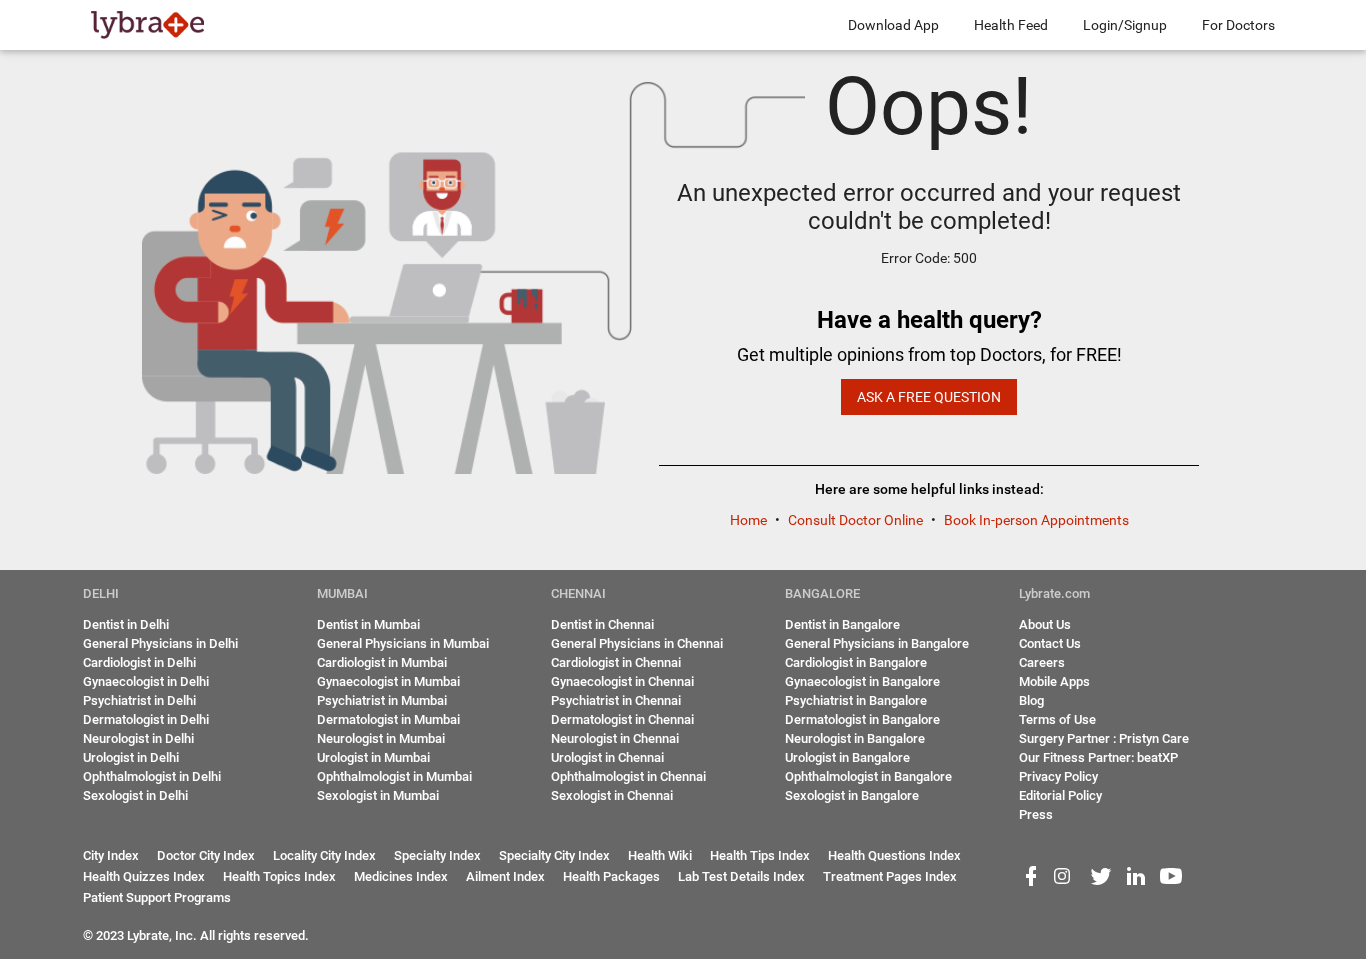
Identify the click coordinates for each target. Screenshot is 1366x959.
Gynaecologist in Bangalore (862, 681)
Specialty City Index (554, 855)
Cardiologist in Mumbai (382, 662)
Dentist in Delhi (126, 624)
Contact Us (1050, 643)
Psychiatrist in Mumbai (382, 700)
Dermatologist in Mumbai (388, 719)
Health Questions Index (894, 855)
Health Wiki (660, 855)
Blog (1031, 700)
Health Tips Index (760, 855)
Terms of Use (1057, 719)
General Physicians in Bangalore (877, 643)
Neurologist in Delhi (138, 738)
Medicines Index (401, 876)
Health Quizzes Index (144, 876)
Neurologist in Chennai (615, 738)
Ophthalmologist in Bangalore (868, 776)
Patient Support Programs (157, 897)
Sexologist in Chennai (612, 795)
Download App (893, 25)
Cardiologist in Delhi (139, 662)
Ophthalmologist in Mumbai (394, 776)
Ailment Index (505, 876)
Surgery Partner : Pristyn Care (1104, 738)
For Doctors (1238, 25)
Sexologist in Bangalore (852, 795)
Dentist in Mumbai (368, 624)
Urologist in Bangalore (847, 757)
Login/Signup (1125, 25)
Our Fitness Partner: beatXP (1098, 757)
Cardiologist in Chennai (616, 662)
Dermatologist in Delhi (146, 719)
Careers (1042, 662)
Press (1036, 814)
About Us (1045, 624)
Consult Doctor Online (857, 520)
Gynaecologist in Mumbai (388, 681)
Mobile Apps (1054, 681)
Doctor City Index (206, 855)
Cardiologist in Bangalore (856, 662)
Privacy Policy (1058, 776)
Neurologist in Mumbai (381, 738)
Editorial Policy (1060, 795)
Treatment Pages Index (890, 876)
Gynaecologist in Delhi (146, 681)
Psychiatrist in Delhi (139, 700)
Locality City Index (324, 855)
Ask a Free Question (929, 397)
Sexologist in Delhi (135, 795)
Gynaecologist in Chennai (622, 681)
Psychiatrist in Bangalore (856, 700)
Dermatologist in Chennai (622, 719)
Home (750, 520)
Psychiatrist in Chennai (616, 700)
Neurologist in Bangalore (855, 738)
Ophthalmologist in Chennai (628, 776)
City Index (111, 855)
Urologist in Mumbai (373, 757)
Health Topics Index (279, 876)
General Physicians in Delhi (160, 643)
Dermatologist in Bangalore (862, 719)
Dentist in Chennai (602, 624)
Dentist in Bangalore (842, 624)
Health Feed (1011, 25)
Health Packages (611, 876)
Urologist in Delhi (131, 757)
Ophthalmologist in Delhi (152, 776)
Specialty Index (437, 855)
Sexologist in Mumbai (378, 795)
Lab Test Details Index (741, 876)
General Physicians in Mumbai (403, 643)
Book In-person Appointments (1036, 520)
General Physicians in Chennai (637, 643)
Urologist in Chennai (607, 757)
